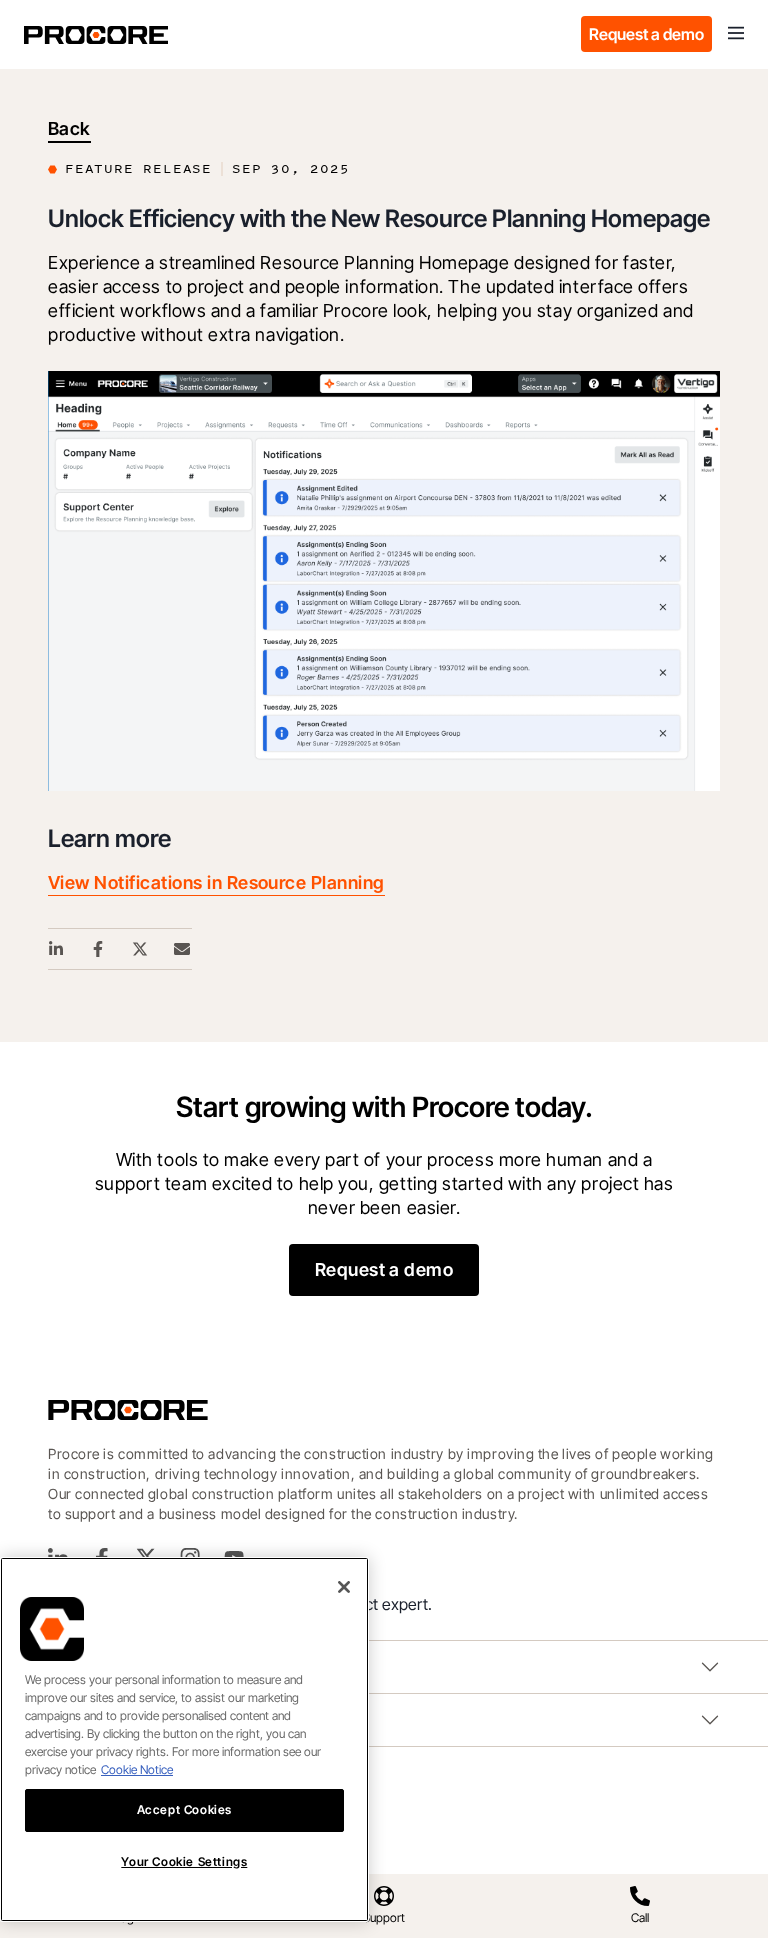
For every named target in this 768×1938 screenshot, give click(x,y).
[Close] (344, 1587)
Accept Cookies (184, 1809)
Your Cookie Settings (184, 1861)
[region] (184, 1739)
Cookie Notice (137, 1769)
